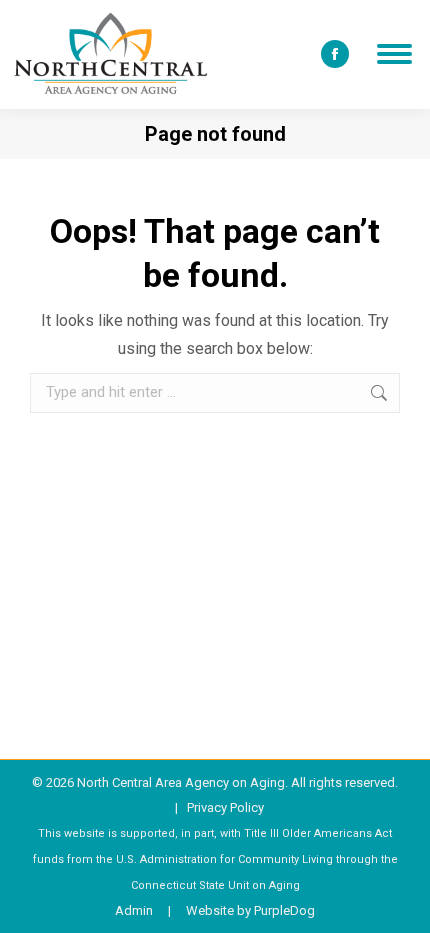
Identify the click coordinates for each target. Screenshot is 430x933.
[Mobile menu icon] (394, 54)
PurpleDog (284, 910)
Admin (134, 910)
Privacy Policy (225, 807)
